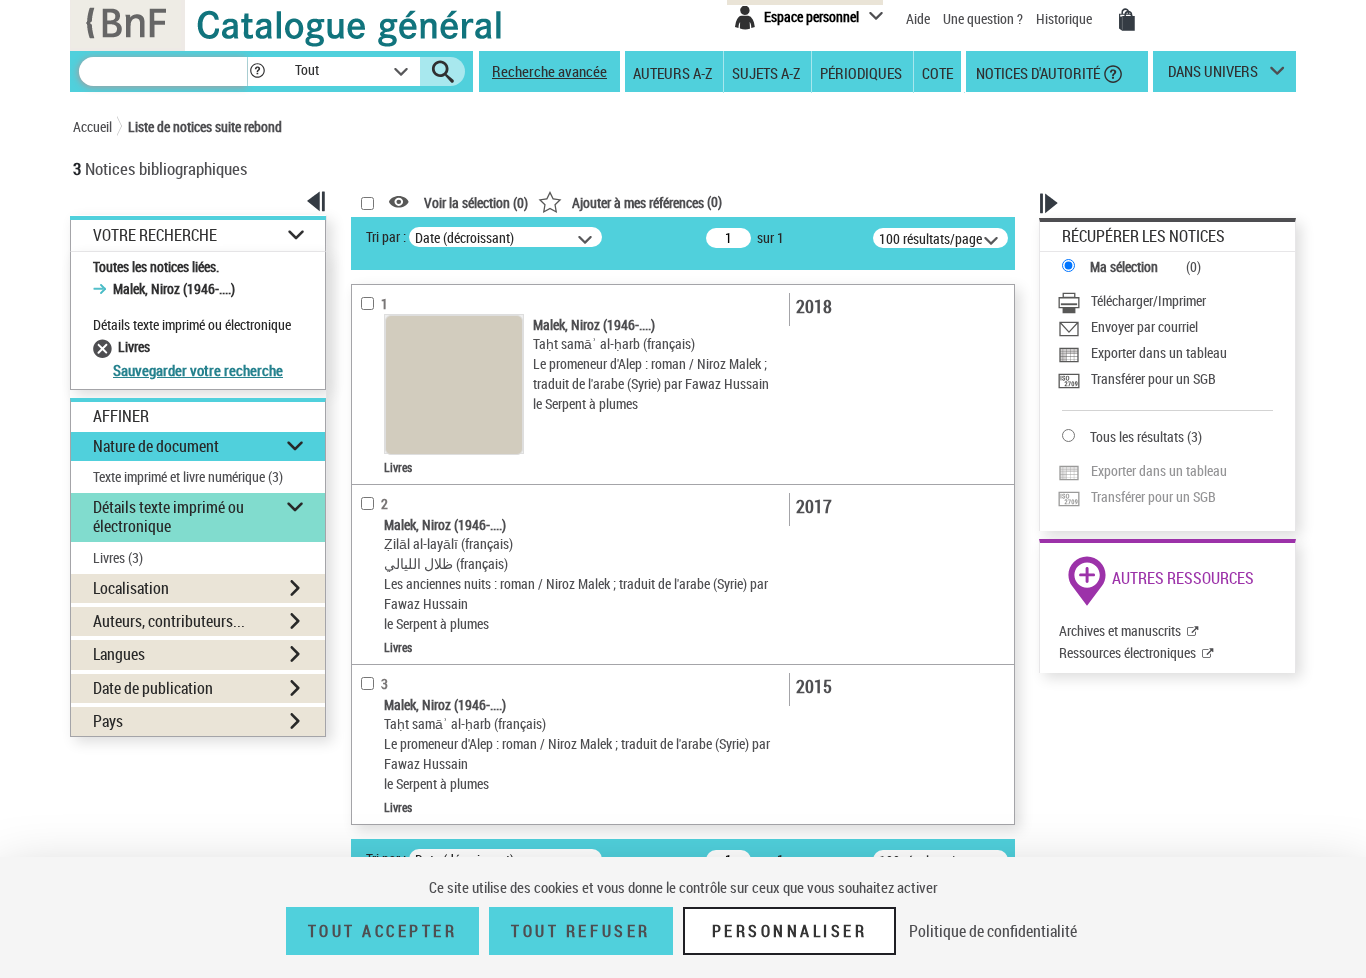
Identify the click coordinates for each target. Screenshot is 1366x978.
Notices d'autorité (1036, 72)
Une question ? (984, 18)
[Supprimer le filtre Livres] (105, 346)
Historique (1065, 18)
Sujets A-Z (766, 72)
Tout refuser (580, 931)
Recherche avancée (549, 71)
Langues (119, 654)
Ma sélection (1124, 266)
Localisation (131, 588)
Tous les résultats (1137, 436)
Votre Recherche (155, 235)
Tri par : (386, 236)
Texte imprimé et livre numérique (188, 476)
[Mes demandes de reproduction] (1127, 20)
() (647, 201)
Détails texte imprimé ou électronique (168, 516)
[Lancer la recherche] (443, 72)
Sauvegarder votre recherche (198, 370)
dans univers (1213, 76)
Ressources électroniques (1127, 652)
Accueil (92, 126)
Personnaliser (790, 931)
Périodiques (861, 72)
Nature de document (156, 446)
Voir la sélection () (476, 202)
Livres (118, 557)
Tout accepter (383, 931)
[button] (257, 71)
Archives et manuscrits (1120, 630)
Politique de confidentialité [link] (993, 931)
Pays (108, 721)
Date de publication (153, 688)
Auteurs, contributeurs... (169, 621)
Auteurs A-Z (672, 72)
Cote (937, 72)
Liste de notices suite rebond (205, 126)
